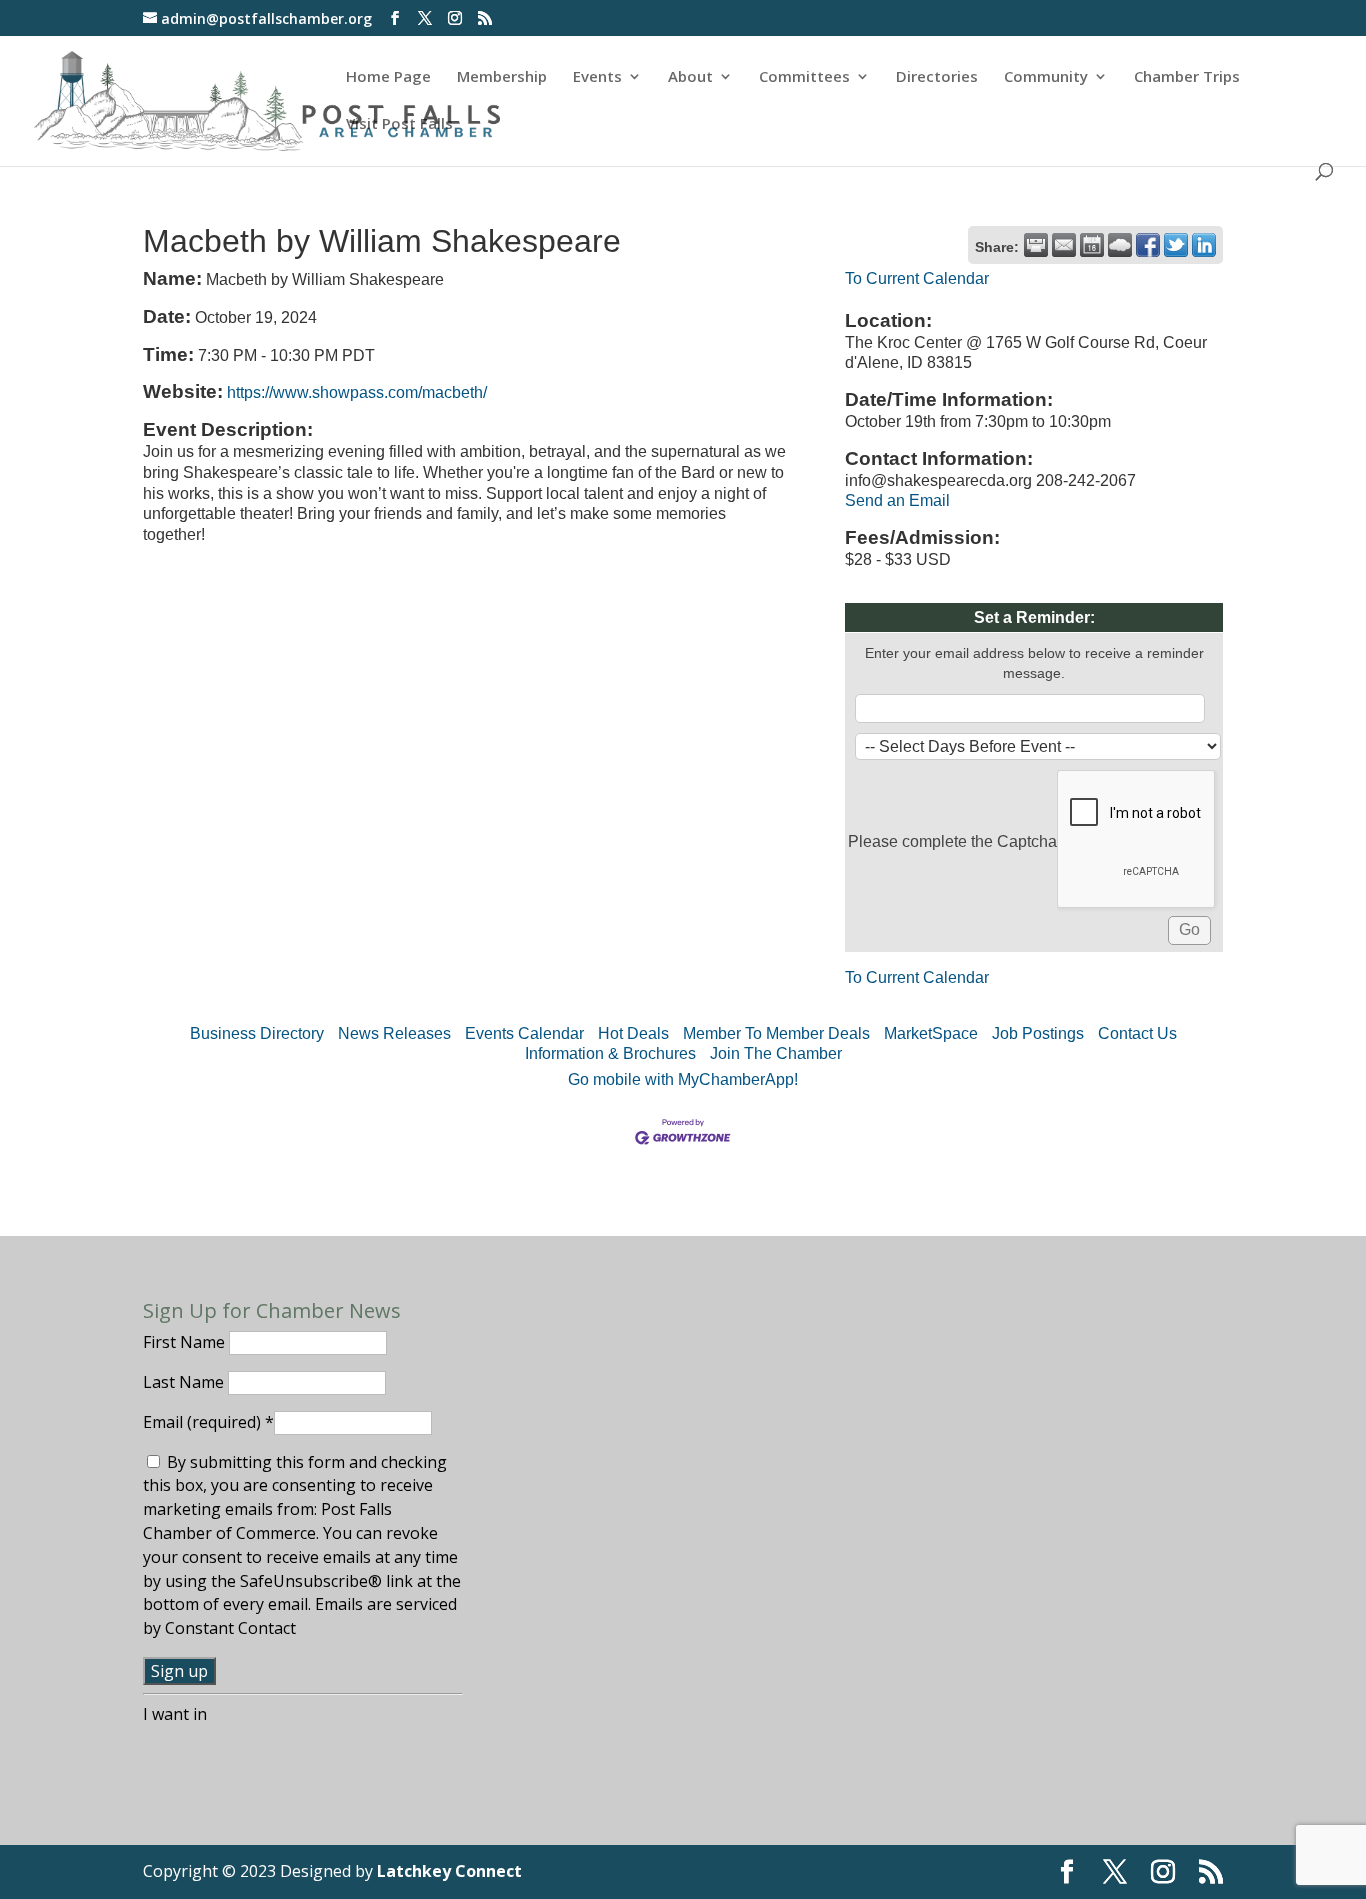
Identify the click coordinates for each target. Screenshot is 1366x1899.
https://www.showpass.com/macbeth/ (357, 392)
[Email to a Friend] (1064, 245)
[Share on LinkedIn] (1204, 245)
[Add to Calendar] (1092, 245)
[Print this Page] (1036, 245)
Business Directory (257, 1033)
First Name (186, 1342)
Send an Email (897, 500)
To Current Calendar (917, 278)
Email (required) (208, 1422)
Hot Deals (633, 1033)
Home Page (388, 77)
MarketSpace (931, 1033)
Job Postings (1038, 1033)
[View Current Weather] (1120, 245)
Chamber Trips (1187, 77)
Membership (502, 77)
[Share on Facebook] (1148, 245)
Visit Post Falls (399, 124)
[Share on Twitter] (1176, 245)
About (690, 77)
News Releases (394, 1033)
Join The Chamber (776, 1053)
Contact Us (1137, 1033)
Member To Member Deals (776, 1033)
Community (1046, 77)
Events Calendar (524, 1033)
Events (597, 77)
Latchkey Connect (449, 1871)
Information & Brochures (610, 1053)
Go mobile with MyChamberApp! (683, 1079)
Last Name (185, 1382)
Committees (804, 77)
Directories (937, 77)
